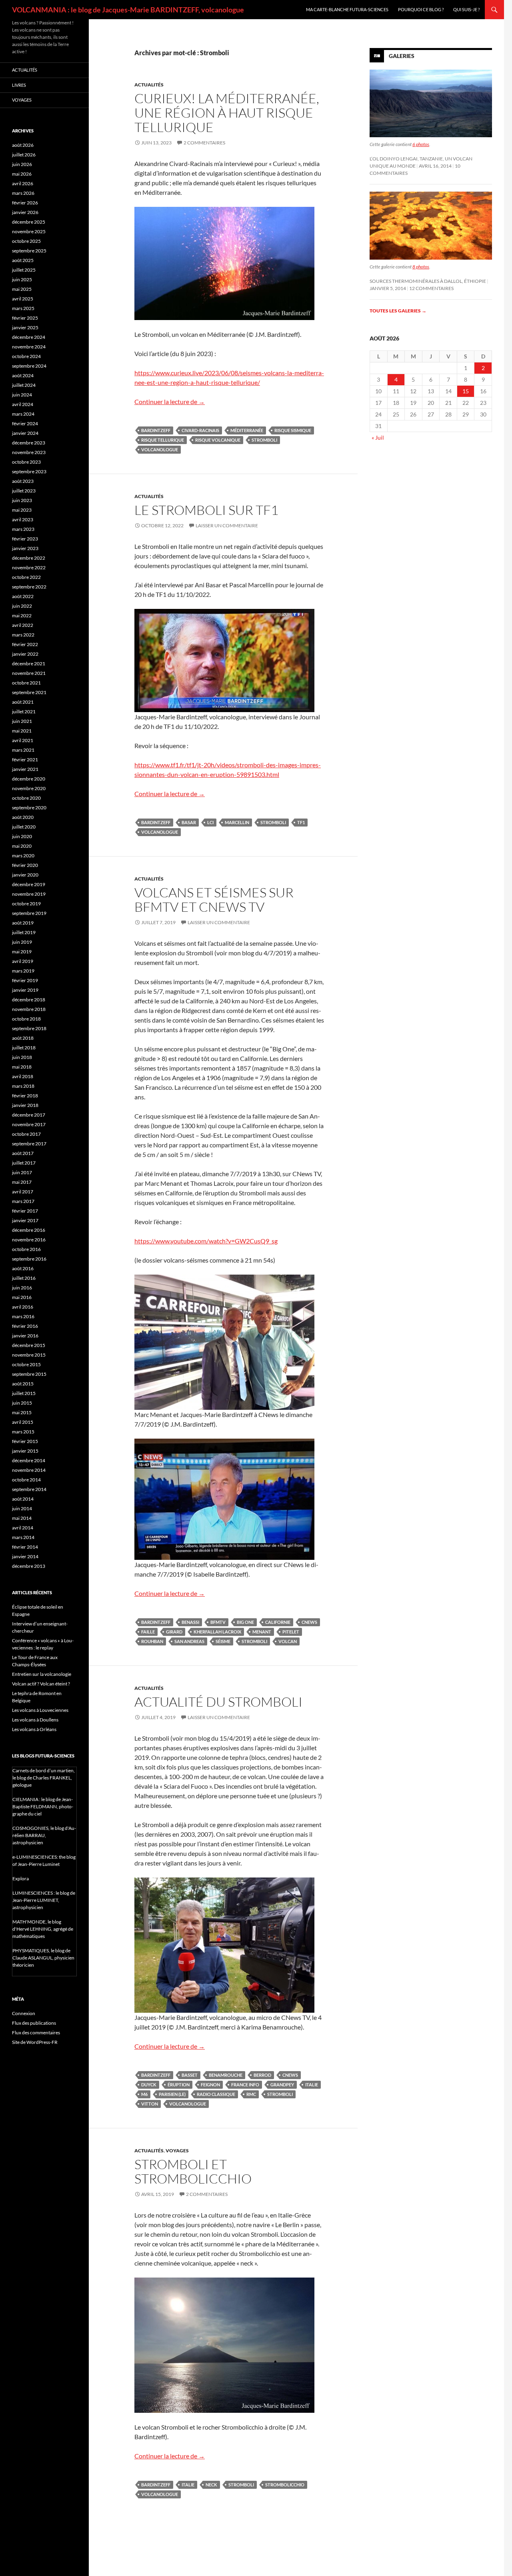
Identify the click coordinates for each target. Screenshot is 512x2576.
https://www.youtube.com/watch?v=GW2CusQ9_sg (206, 1241)
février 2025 (25, 318)
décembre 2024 (29, 337)
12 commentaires (431, 288)
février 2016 (25, 1326)
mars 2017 (23, 1201)
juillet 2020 (24, 827)
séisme (223, 1641)
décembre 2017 (29, 1115)
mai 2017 (22, 1182)
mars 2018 (23, 1086)
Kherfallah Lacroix (217, 1632)
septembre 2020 (29, 808)
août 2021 (23, 702)
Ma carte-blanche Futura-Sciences (347, 9)
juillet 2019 (24, 932)
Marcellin (237, 822)
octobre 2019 (26, 904)
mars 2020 (23, 856)
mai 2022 (22, 615)
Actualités (149, 85)
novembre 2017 (29, 1124)
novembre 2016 (29, 1240)
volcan (288, 1641)
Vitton (150, 2104)
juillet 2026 (24, 155)
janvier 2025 (25, 327)
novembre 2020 (29, 788)
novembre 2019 (29, 894)
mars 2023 (23, 529)
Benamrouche (226, 2075)
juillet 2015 (24, 1393)
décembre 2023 (29, 443)
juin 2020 (22, 836)
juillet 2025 (24, 270)
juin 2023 (22, 500)
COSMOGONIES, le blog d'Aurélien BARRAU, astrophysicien (44, 1835)
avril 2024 (23, 404)
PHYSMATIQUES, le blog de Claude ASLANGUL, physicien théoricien (43, 1958)
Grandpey (282, 2085)
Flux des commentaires (36, 2033)
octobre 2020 (26, 798)
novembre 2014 (29, 1470)
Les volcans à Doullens (35, 1720)
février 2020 (25, 865)
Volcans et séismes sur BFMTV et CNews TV (214, 900)
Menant (262, 1632)
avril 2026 (23, 183)
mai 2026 (22, 174)
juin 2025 (22, 279)
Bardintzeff (156, 430)
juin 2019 (22, 942)
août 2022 (23, 596)
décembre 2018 (29, 1000)
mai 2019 (22, 952)
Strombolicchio (285, 2485)
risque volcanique (218, 440)
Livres (19, 85)
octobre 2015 (26, 1364)
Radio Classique (216, 2094)
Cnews (309, 1622)
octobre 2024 (26, 356)
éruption (179, 2085)
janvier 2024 (25, 433)
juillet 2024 (24, 385)
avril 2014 (23, 1528)
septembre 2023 (29, 471)
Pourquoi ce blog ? (421, 9)
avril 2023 (23, 519)
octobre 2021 (26, 683)
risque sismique (293, 430)
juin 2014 (22, 1508)
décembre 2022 (29, 558)
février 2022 (25, 644)
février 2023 (25, 539)
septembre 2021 (29, 692)
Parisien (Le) (172, 2094)
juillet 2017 (24, 1163)
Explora (21, 1878)
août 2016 (23, 1268)
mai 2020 (22, 846)
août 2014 (23, 1499)
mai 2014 (22, 1518)
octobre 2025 (26, 241)
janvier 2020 (25, 875)
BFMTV (218, 1622)
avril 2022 (23, 625)
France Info (245, 2085)
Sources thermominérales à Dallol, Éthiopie (428, 281)
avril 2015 (23, 1422)
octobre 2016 (26, 1249)
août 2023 (23, 481)
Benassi (190, 1622)
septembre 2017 (29, 1144)
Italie (312, 2085)
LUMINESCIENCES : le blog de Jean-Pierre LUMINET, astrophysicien (44, 1900)
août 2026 (23, 145)
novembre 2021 (29, 673)
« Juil (378, 437)
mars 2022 (23, 635)
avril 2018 (23, 1076)
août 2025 (23, 260)
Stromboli (264, 440)
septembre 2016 (29, 1259)
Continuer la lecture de (170, 401)
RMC (251, 2094)
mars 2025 (23, 308)
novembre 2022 (29, 567)
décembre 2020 (29, 779)
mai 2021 (22, 731)
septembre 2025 (29, 251)
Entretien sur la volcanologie (42, 1674)
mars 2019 (23, 971)
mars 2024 (23, 414)
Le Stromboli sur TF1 (206, 510)
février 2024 (25, 423)
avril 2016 (23, 1307)
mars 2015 (23, 1432)
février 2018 (25, 1096)
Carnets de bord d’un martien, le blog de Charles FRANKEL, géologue (44, 1778)
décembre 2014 (29, 1460)
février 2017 (25, 1211)
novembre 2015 (29, 1355)
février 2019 (25, 980)
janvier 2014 (25, 1556)
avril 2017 (23, 1192)
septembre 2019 (29, 913)
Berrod (262, 2075)
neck (211, 2485)
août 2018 (23, 1038)
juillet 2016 (24, 1278)
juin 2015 (22, 1403)
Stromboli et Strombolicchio (193, 2171)
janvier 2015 (25, 1451)
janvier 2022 (25, 654)
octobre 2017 (26, 1134)
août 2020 (23, 817)
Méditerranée (247, 430)
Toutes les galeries (398, 311)
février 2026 (25, 203)
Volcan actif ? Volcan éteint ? (41, 1684)
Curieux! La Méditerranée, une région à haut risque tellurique (227, 113)
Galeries (402, 56)
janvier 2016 (25, 1336)
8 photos (421, 267)
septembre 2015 (29, 1374)
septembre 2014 (29, 1489)
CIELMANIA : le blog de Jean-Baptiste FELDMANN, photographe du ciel (43, 1806)
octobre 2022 (26, 577)
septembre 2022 (29, 587)
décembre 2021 (29, 664)
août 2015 (23, 1384)
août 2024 (23, 375)
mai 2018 (22, 1067)
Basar (189, 822)
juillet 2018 (24, 1048)
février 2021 (25, 760)
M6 (144, 2094)
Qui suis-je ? (466, 9)
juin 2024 (22, 395)
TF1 (301, 822)
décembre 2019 (29, 884)
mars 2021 (23, 750)
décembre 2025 (29, 222)
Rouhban (152, 1641)
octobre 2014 (26, 1480)
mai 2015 (22, 1412)
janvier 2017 (25, 1220)
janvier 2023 (25, 548)
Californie (278, 1622)
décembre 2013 (29, 1566)
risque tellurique (163, 440)
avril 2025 (23, 299)
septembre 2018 (29, 1028)
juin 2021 (22, 721)
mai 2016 (22, 1297)
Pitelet (291, 1632)
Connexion (24, 2013)
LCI (210, 822)
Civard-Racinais (200, 430)
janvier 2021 (25, 769)
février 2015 (25, 1441)
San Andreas (189, 1641)
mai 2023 (22, 510)
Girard (174, 1632)
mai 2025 (22, 289)
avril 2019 (23, 961)
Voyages (177, 2151)
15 (466, 391)
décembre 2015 (29, 1345)
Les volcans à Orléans (34, 1729)
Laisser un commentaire (227, 525)
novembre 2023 (29, 452)
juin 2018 (22, 1057)
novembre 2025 (29, 231)
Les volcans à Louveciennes (40, 1710)
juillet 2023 (24, 491)
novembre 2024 (29, 347)
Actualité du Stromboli (218, 1702)
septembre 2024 (29, 366)
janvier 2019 (25, 990)
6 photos (421, 144)
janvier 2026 (25, 212)
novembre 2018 (29, 1009)
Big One (245, 1622)
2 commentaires (204, 143)
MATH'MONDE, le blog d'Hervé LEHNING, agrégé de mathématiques (43, 1929)
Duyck (149, 2085)
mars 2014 (23, 1537)
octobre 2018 (26, 1019)
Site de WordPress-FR (35, 2042)
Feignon (210, 2085)
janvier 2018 (25, 1105)
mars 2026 (23, 193)
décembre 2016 (29, 1230)
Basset (190, 2075)
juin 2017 (22, 1172)
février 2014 (25, 1547)
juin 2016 (22, 1288)
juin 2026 (22, 164)
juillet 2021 (24, 712)
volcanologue (160, 449)
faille (148, 1632)
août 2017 (23, 1153)
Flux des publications (34, 2023)
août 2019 (23, 923)
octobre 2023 (26, 462)
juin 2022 (22, 606)
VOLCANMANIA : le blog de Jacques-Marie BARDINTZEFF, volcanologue (128, 10)
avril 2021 (23, 740)
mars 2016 (23, 1316)
